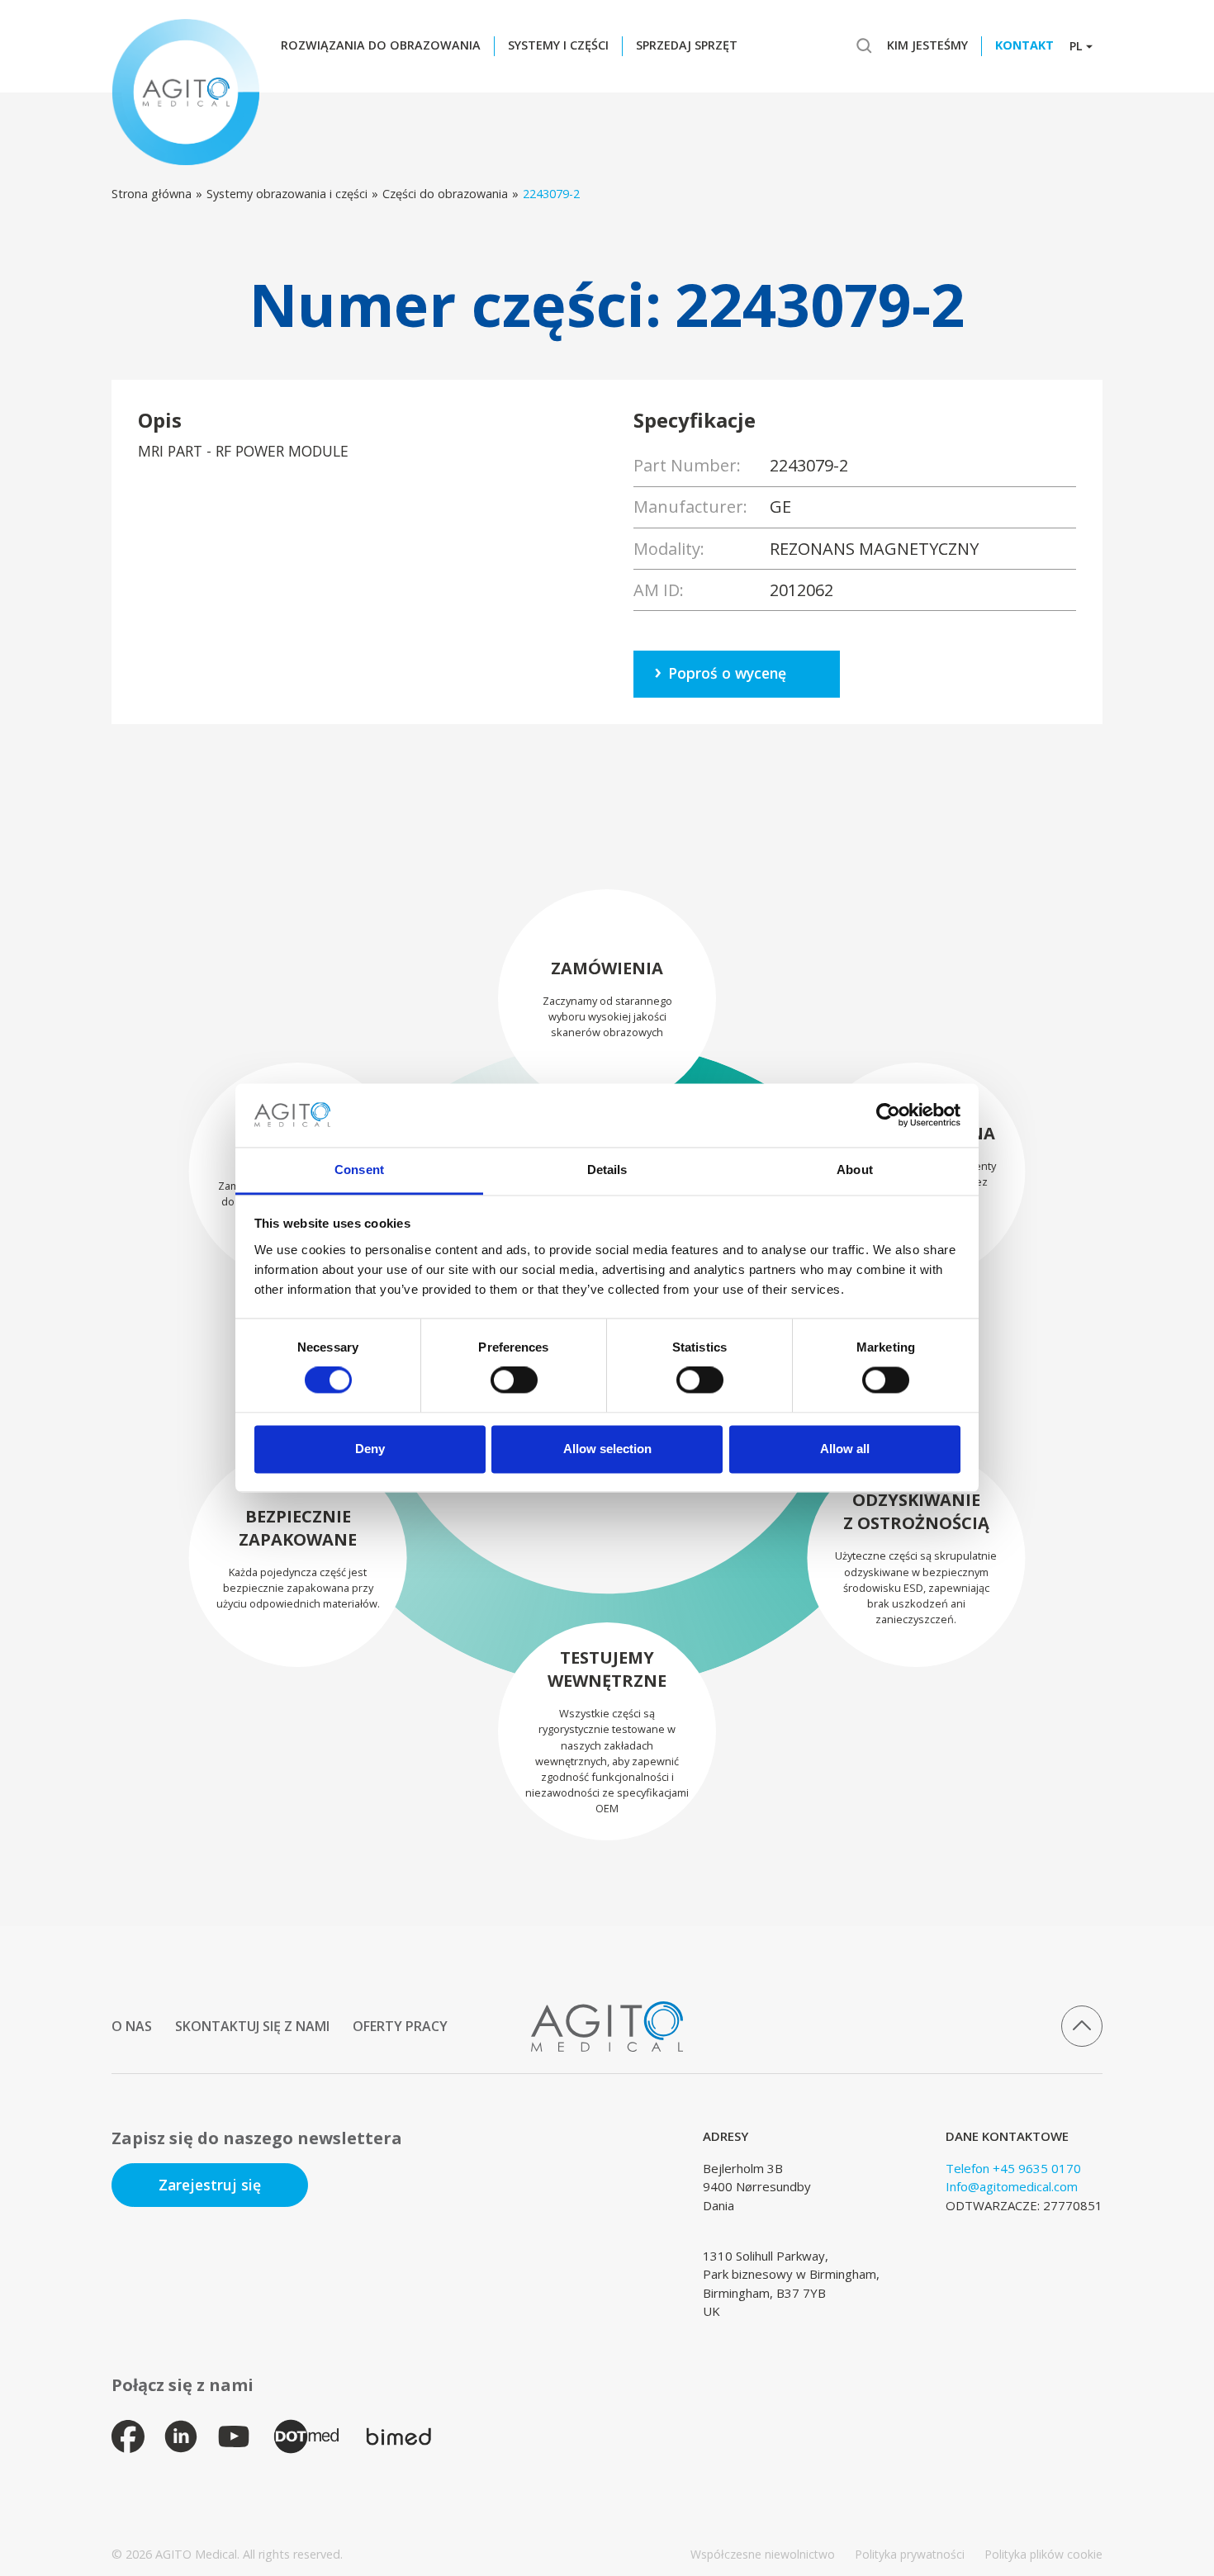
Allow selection (607, 1449)
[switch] (514, 1380)
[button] (385, 46)
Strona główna (152, 194)
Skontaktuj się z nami (252, 2026)
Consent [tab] (359, 1170)
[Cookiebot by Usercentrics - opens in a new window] (888, 1115)
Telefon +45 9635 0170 (1013, 2168)
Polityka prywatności (910, 2554)
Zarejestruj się (210, 2185)
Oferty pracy (400, 2026)
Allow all (845, 1449)
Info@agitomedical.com (1012, 2186)
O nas (132, 2026)
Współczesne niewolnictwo (763, 2554)
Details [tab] (607, 1170)
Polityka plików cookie (1043, 2554)
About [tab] (855, 1170)
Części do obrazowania (445, 194)
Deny (370, 1449)
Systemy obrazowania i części (287, 194)
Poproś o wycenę (727, 673)
